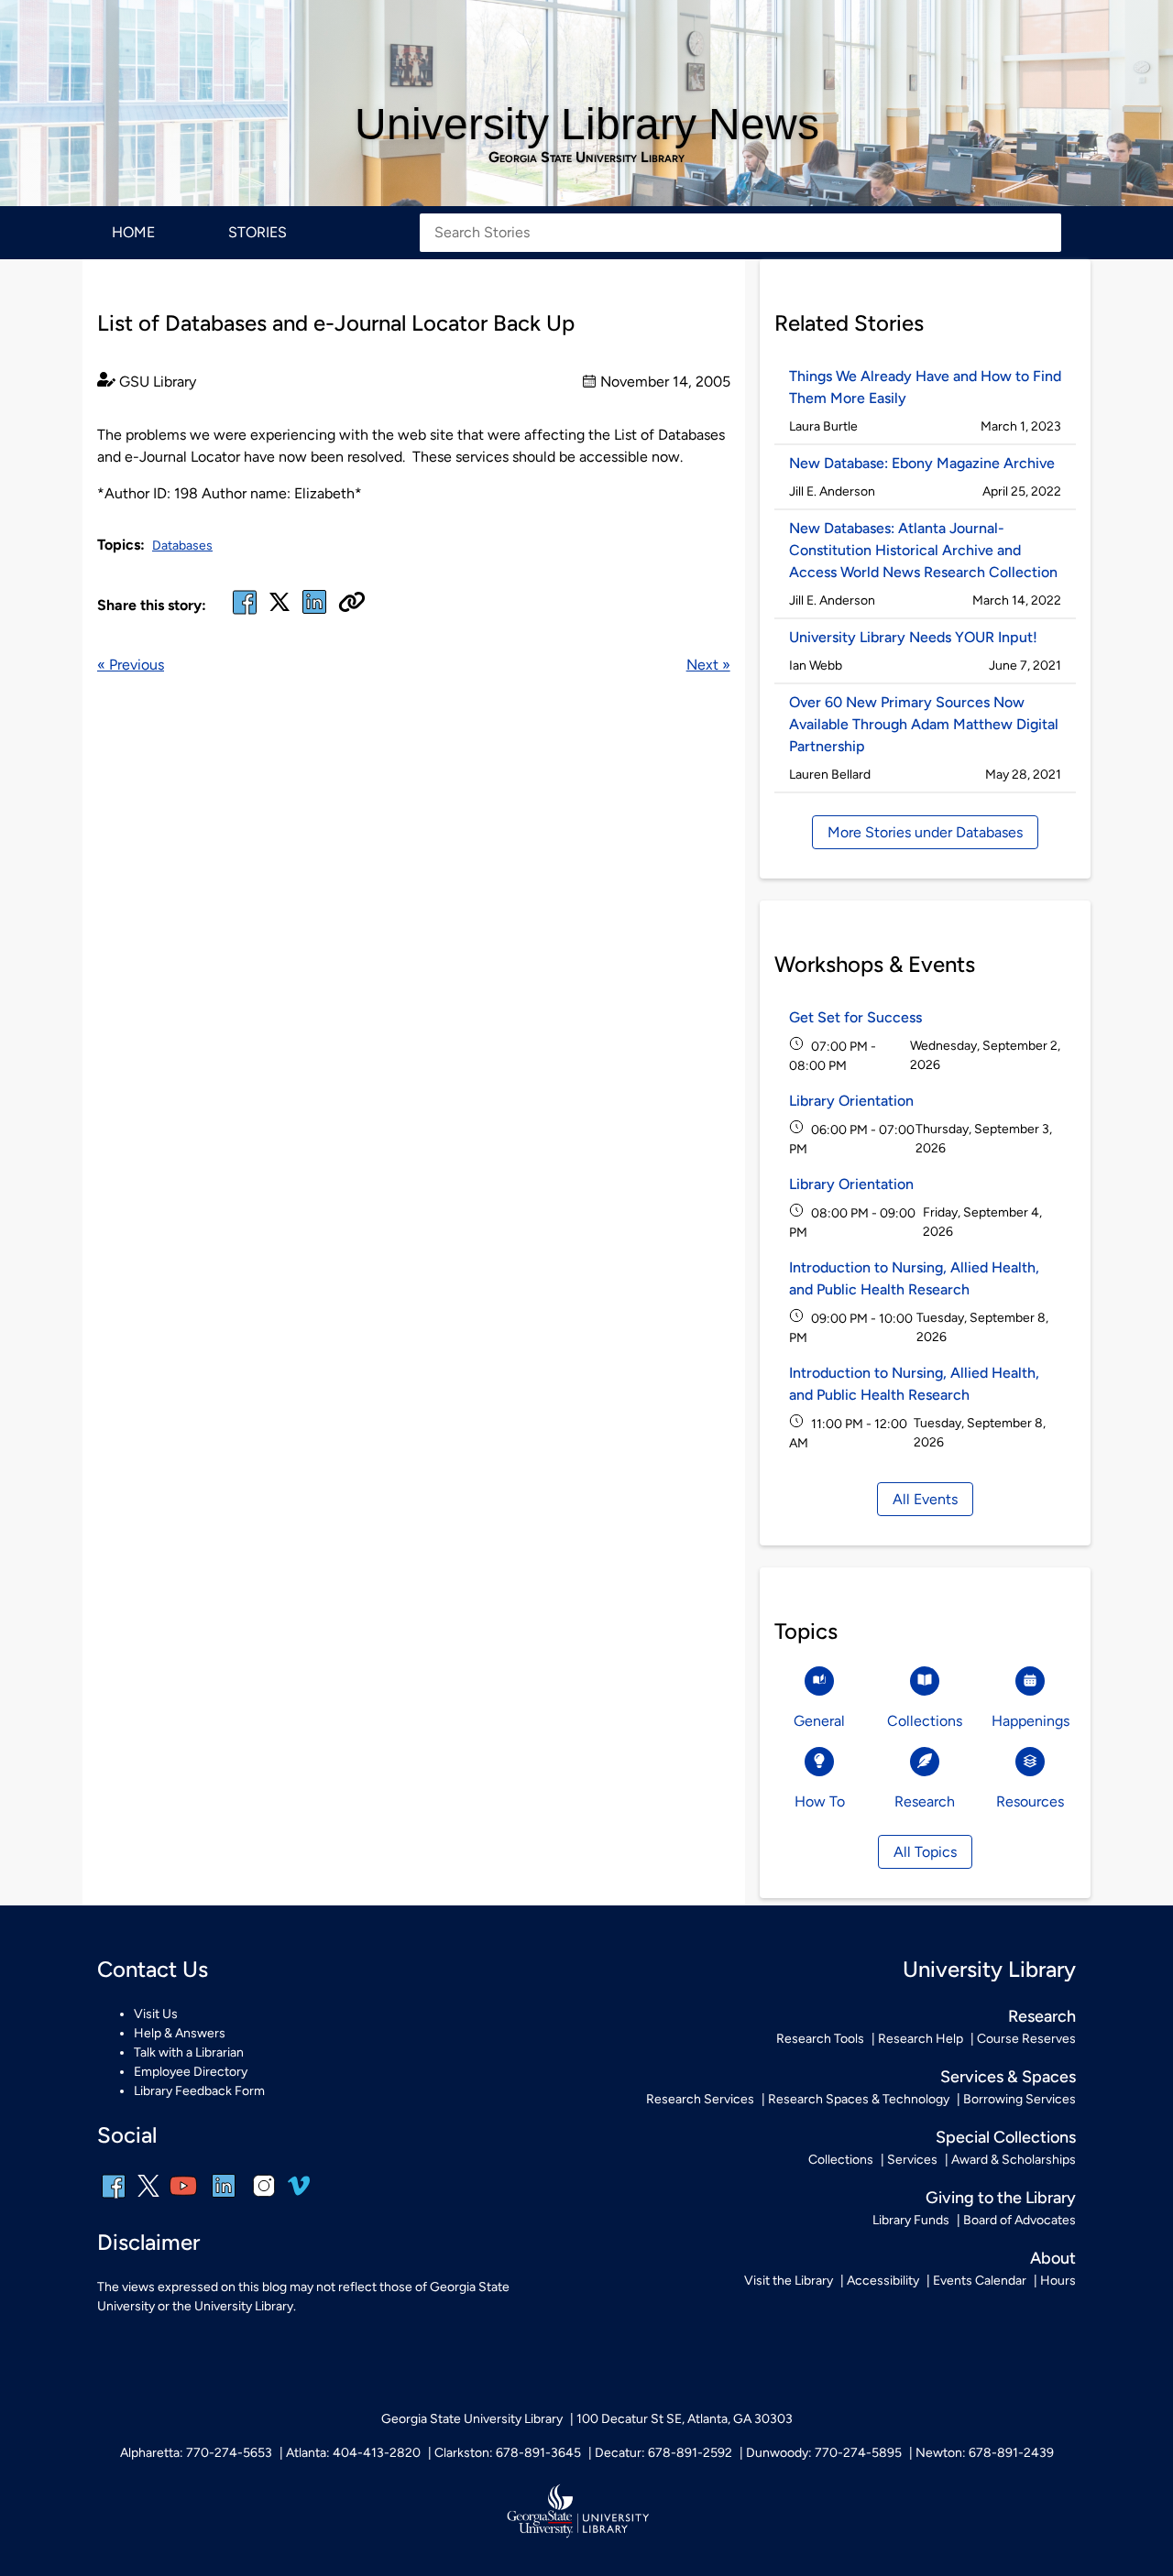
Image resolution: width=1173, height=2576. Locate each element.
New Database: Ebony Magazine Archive (922, 463)
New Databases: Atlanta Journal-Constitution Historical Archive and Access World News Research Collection (923, 550)
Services (912, 2160)
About (1053, 2258)
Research (1042, 2016)
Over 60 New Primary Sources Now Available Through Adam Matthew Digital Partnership (924, 724)
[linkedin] (224, 2198)
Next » (708, 665)
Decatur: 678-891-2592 (663, 2453)
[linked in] (314, 613)
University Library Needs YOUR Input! (913, 637)
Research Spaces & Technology (859, 2099)
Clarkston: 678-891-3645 (508, 2453)
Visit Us (156, 2014)
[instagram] (264, 2198)
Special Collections (1006, 2137)
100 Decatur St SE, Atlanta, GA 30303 (685, 2419)
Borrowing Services (1020, 2099)
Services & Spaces (1008, 2077)
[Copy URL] (352, 604)
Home (133, 232)
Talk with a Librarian (189, 2052)
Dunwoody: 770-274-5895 (824, 2453)
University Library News (587, 124)
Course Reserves (1026, 2039)
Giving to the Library (1001, 2198)
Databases (182, 546)
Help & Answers (180, 2033)
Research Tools (820, 2039)
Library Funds (911, 2220)
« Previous (131, 665)
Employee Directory (191, 2072)
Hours (1058, 2281)
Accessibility (883, 2281)
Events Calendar (980, 2281)
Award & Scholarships (1014, 2160)
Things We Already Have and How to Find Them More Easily (925, 387)
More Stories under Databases (925, 832)
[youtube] (183, 2198)
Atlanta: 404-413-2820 (353, 2453)
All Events (925, 1499)
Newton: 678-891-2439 (985, 2453)
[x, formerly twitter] (280, 608)
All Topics (925, 1852)
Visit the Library (789, 2281)
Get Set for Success (855, 1017)
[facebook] (245, 613)
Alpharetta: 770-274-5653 (196, 2453)
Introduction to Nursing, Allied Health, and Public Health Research (914, 1278)
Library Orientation (851, 1101)
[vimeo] (299, 2193)
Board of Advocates (1020, 2220)
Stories (258, 232)
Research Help (921, 2039)
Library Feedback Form (199, 2091)
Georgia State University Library (586, 158)
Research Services (700, 2099)
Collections (841, 2160)
